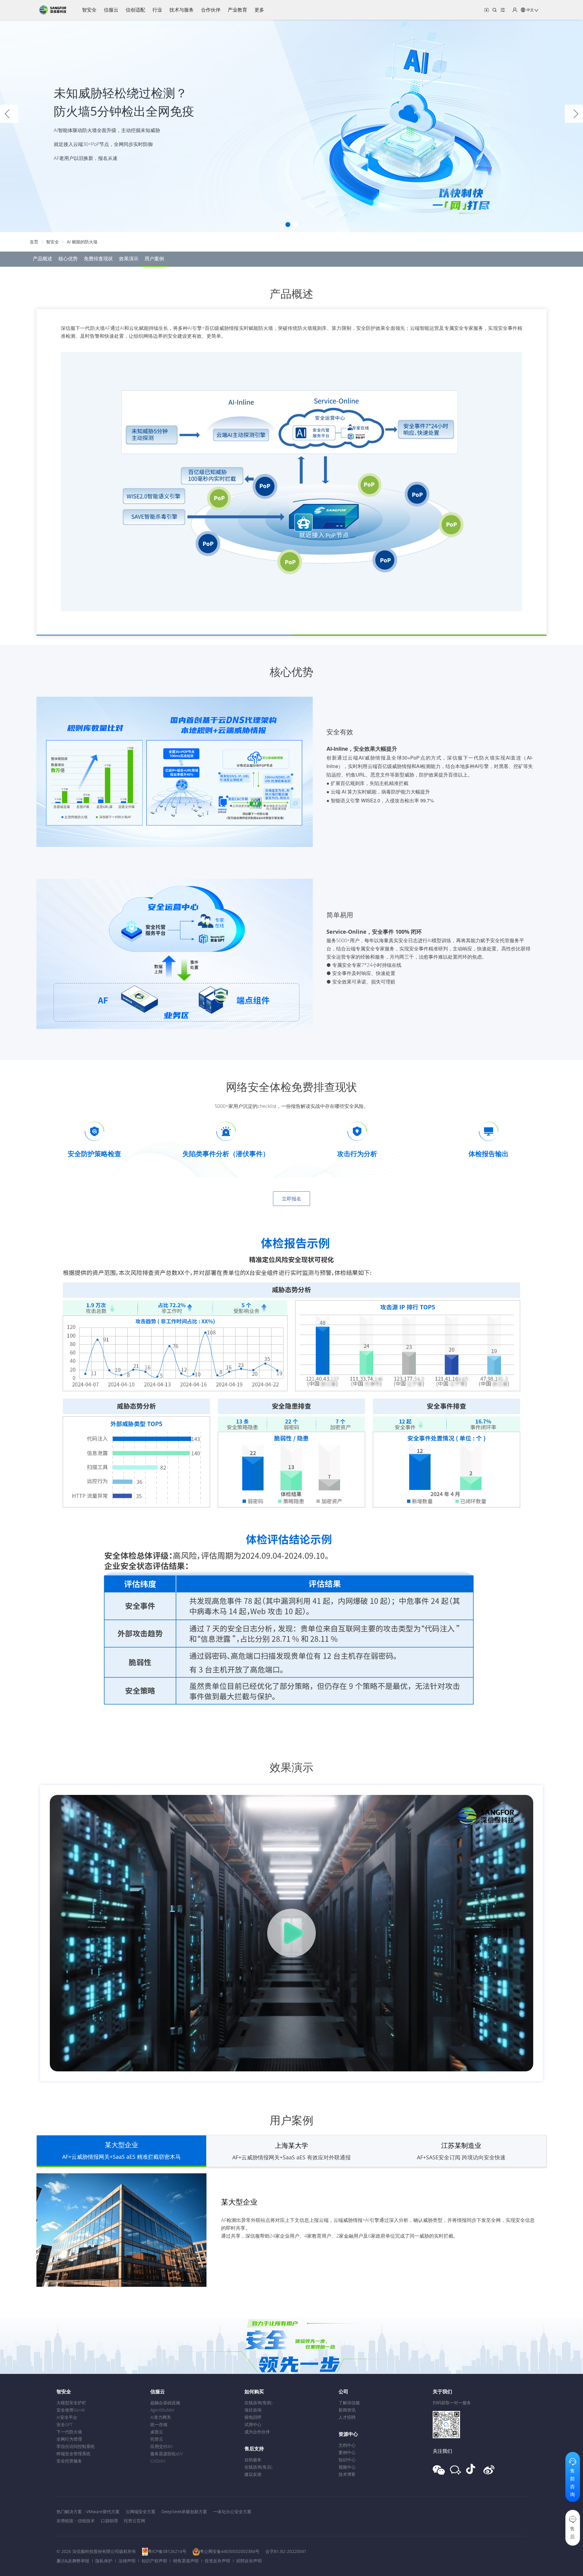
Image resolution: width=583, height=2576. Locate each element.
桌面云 (157, 2432)
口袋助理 (109, 2521)
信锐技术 (86, 2521)
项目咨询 (253, 2410)
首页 (34, 242)
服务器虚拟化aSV (167, 2454)
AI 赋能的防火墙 (82, 242)
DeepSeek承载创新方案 (184, 2512)
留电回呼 (253, 2417)
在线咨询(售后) (258, 2467)
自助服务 (253, 2460)
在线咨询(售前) (258, 2403)
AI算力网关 (161, 2417)
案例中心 (347, 2452)
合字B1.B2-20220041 (286, 2551)
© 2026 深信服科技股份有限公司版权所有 (96, 2551)
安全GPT (65, 2424)
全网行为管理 (69, 2439)
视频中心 (347, 2467)
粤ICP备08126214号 (167, 2551)
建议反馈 (253, 2474)
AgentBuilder (162, 2410)
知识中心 (347, 2460)
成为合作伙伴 (257, 2432)
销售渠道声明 (186, 2561)
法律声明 (127, 2561)
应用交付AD (162, 2446)
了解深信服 (349, 2403)
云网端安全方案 (141, 2512)
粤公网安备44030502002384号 (230, 2551)
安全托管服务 (69, 2461)
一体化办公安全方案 (232, 2512)
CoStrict (158, 2461)
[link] (34, 242)
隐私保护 (104, 2561)
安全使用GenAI (71, 2410)
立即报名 (291, 1199)
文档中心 (347, 2445)
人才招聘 (347, 2417)
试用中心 (253, 2424)
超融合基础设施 (165, 2403)
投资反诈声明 (217, 2561)
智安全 (53, 242)
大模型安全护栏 (71, 2403)
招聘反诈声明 (249, 2561)
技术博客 (347, 2474)
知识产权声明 (154, 2561)
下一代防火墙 (69, 2432)
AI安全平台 (67, 2417)
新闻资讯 (347, 2410)
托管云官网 (135, 2521)
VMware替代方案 (103, 2512)
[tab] (121, 2151)
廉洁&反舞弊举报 (73, 2561)
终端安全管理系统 (73, 2454)
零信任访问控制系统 (76, 2446)
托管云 (157, 2439)
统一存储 (159, 2424)
